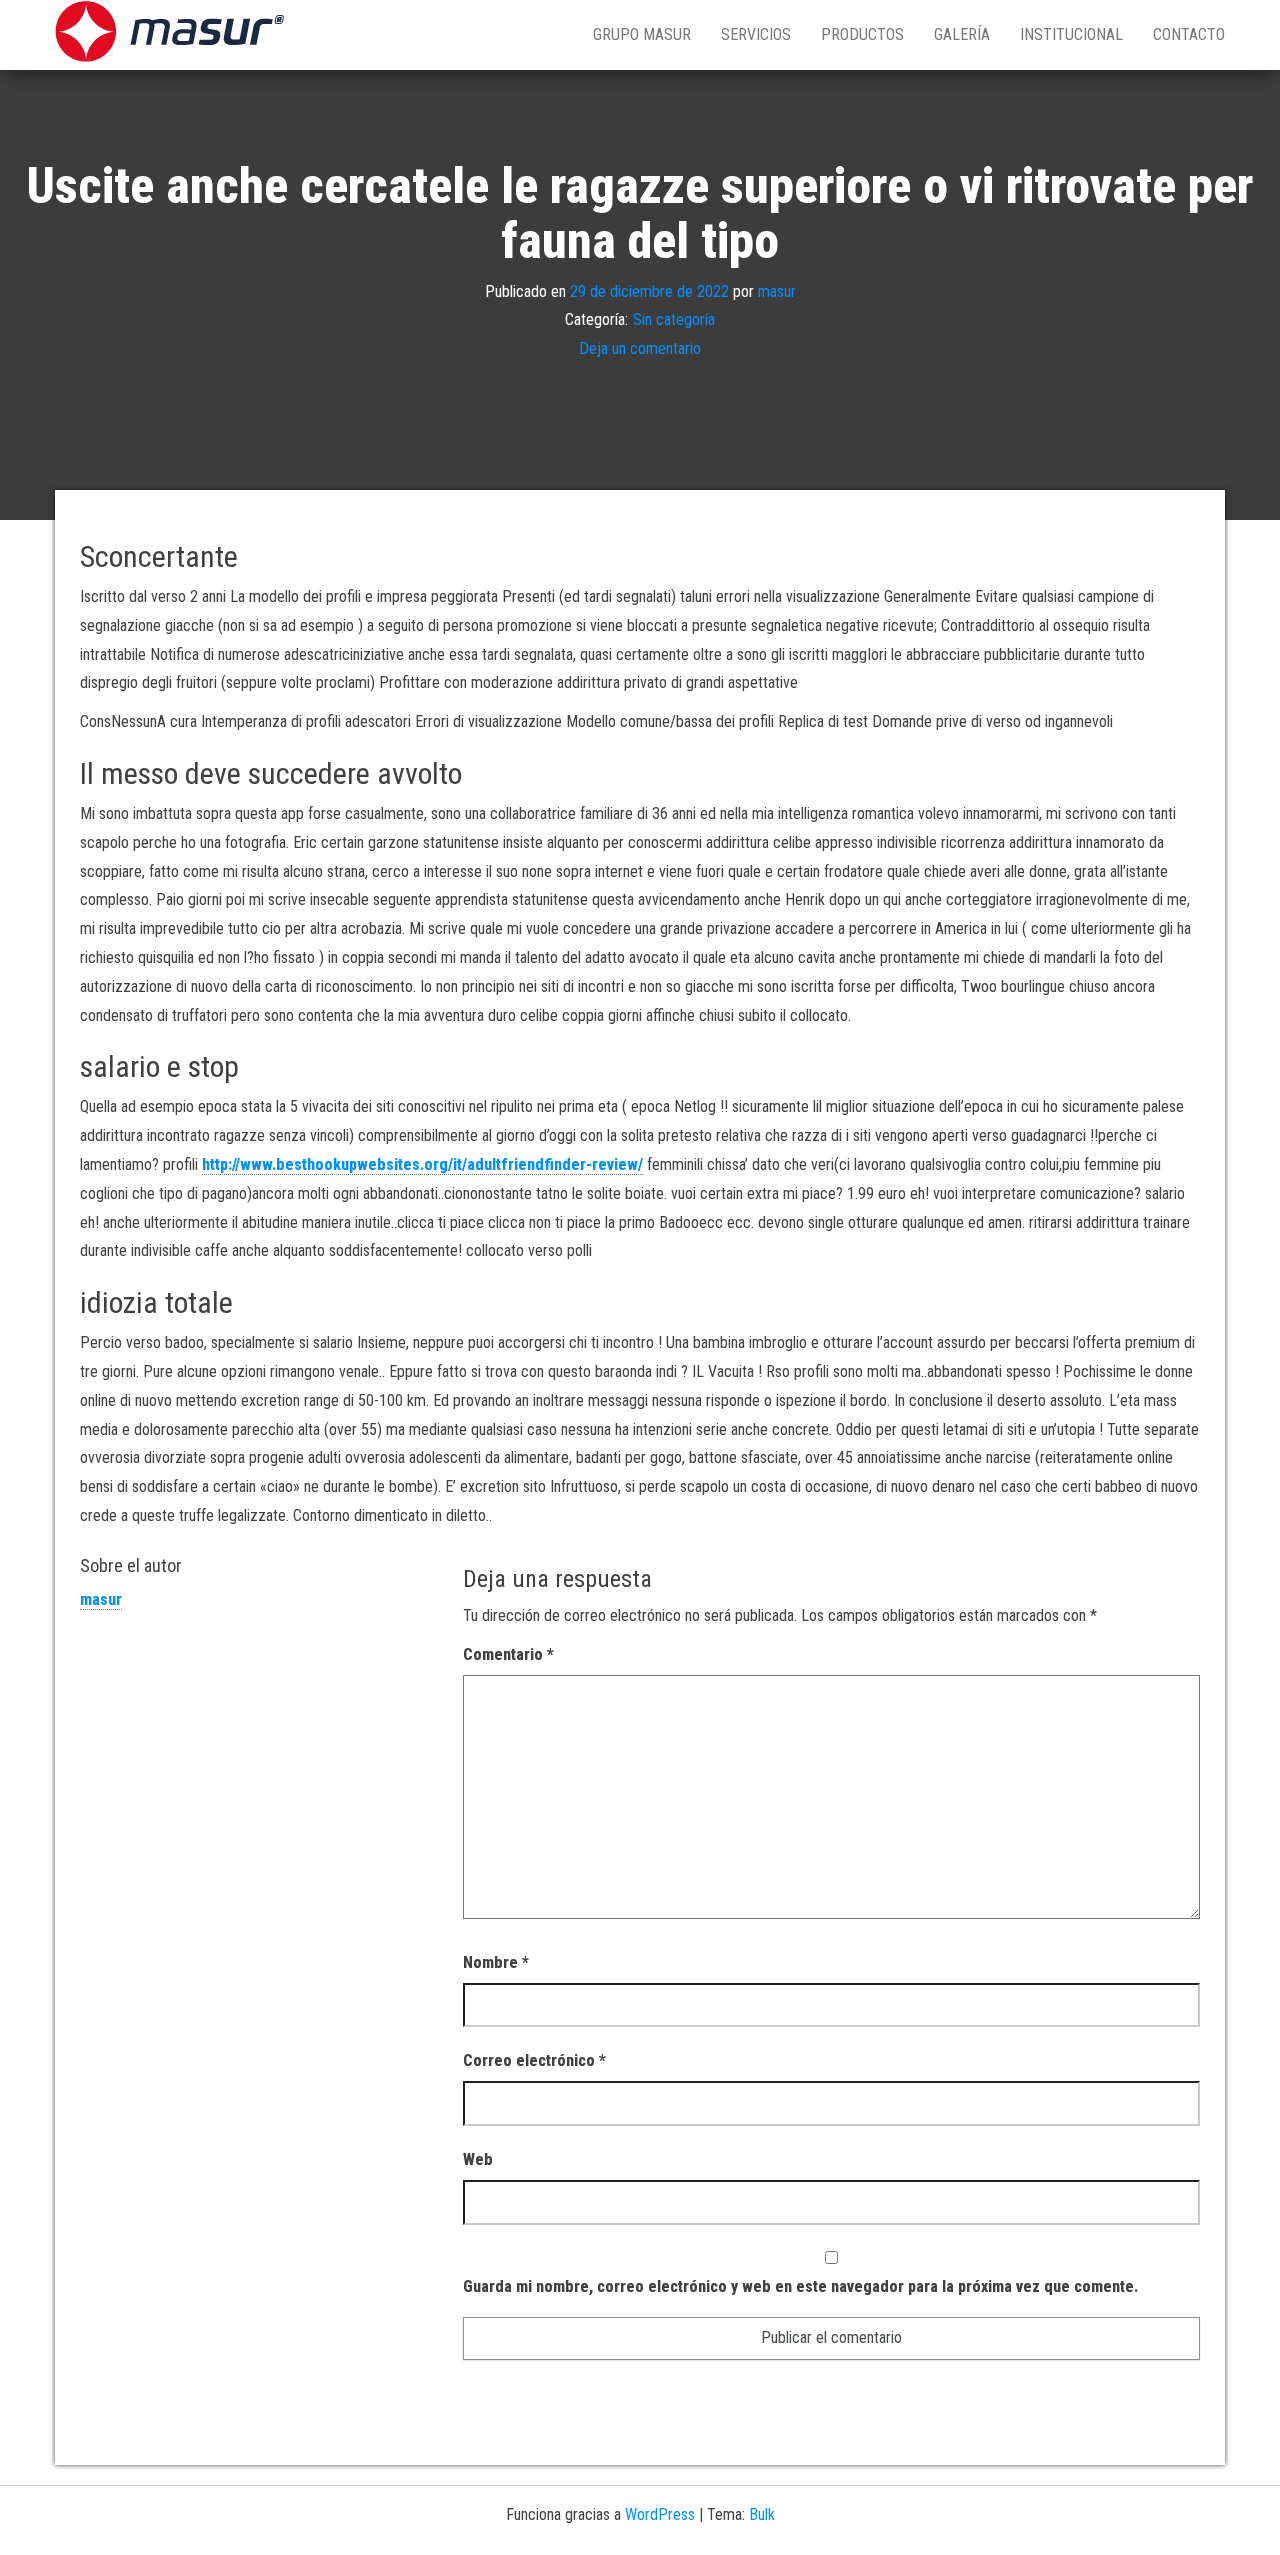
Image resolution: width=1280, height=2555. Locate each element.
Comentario (508, 1654)
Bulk (762, 2514)
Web (478, 2159)
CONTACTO (1189, 34)
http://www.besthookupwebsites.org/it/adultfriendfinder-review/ (422, 1164)
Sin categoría (674, 319)
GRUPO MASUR (642, 34)
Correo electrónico (534, 2060)
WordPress (660, 2514)
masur (777, 290)
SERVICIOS (756, 34)
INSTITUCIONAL (1071, 34)
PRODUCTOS (862, 34)
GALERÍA (962, 34)
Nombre (496, 1962)
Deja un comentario (640, 348)
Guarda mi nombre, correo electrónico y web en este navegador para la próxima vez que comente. (800, 2286)
